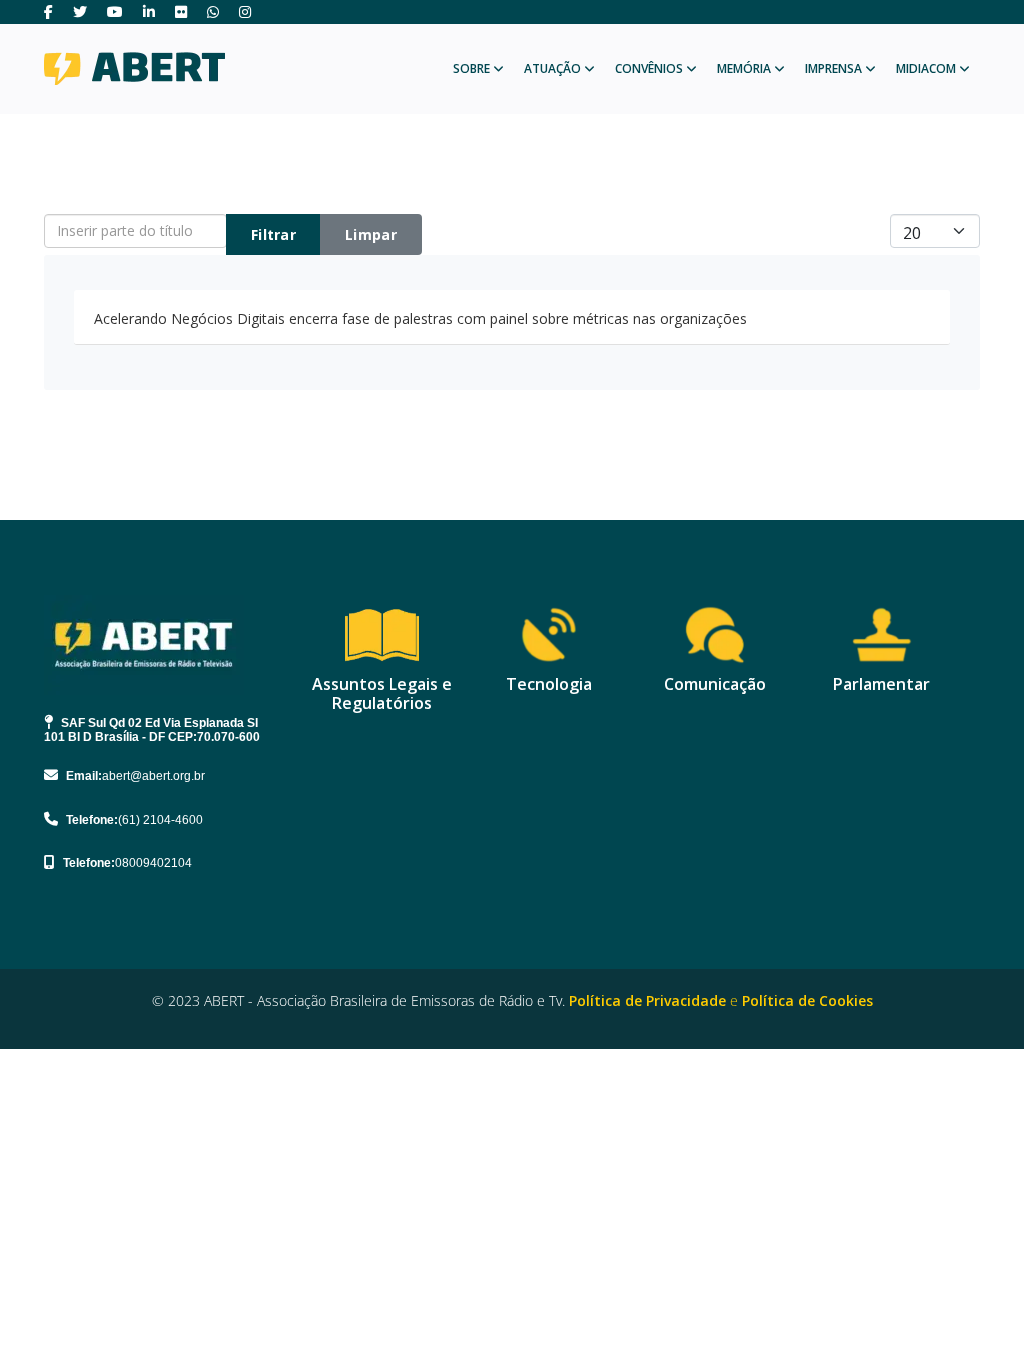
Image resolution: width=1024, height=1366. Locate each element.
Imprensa (833, 68)
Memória (744, 68)
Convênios (649, 68)
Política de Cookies (807, 1000)
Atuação (552, 68)
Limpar (371, 234)
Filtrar (273, 234)
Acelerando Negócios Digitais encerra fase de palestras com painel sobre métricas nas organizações (420, 318)
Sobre (471, 68)
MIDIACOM (926, 68)
